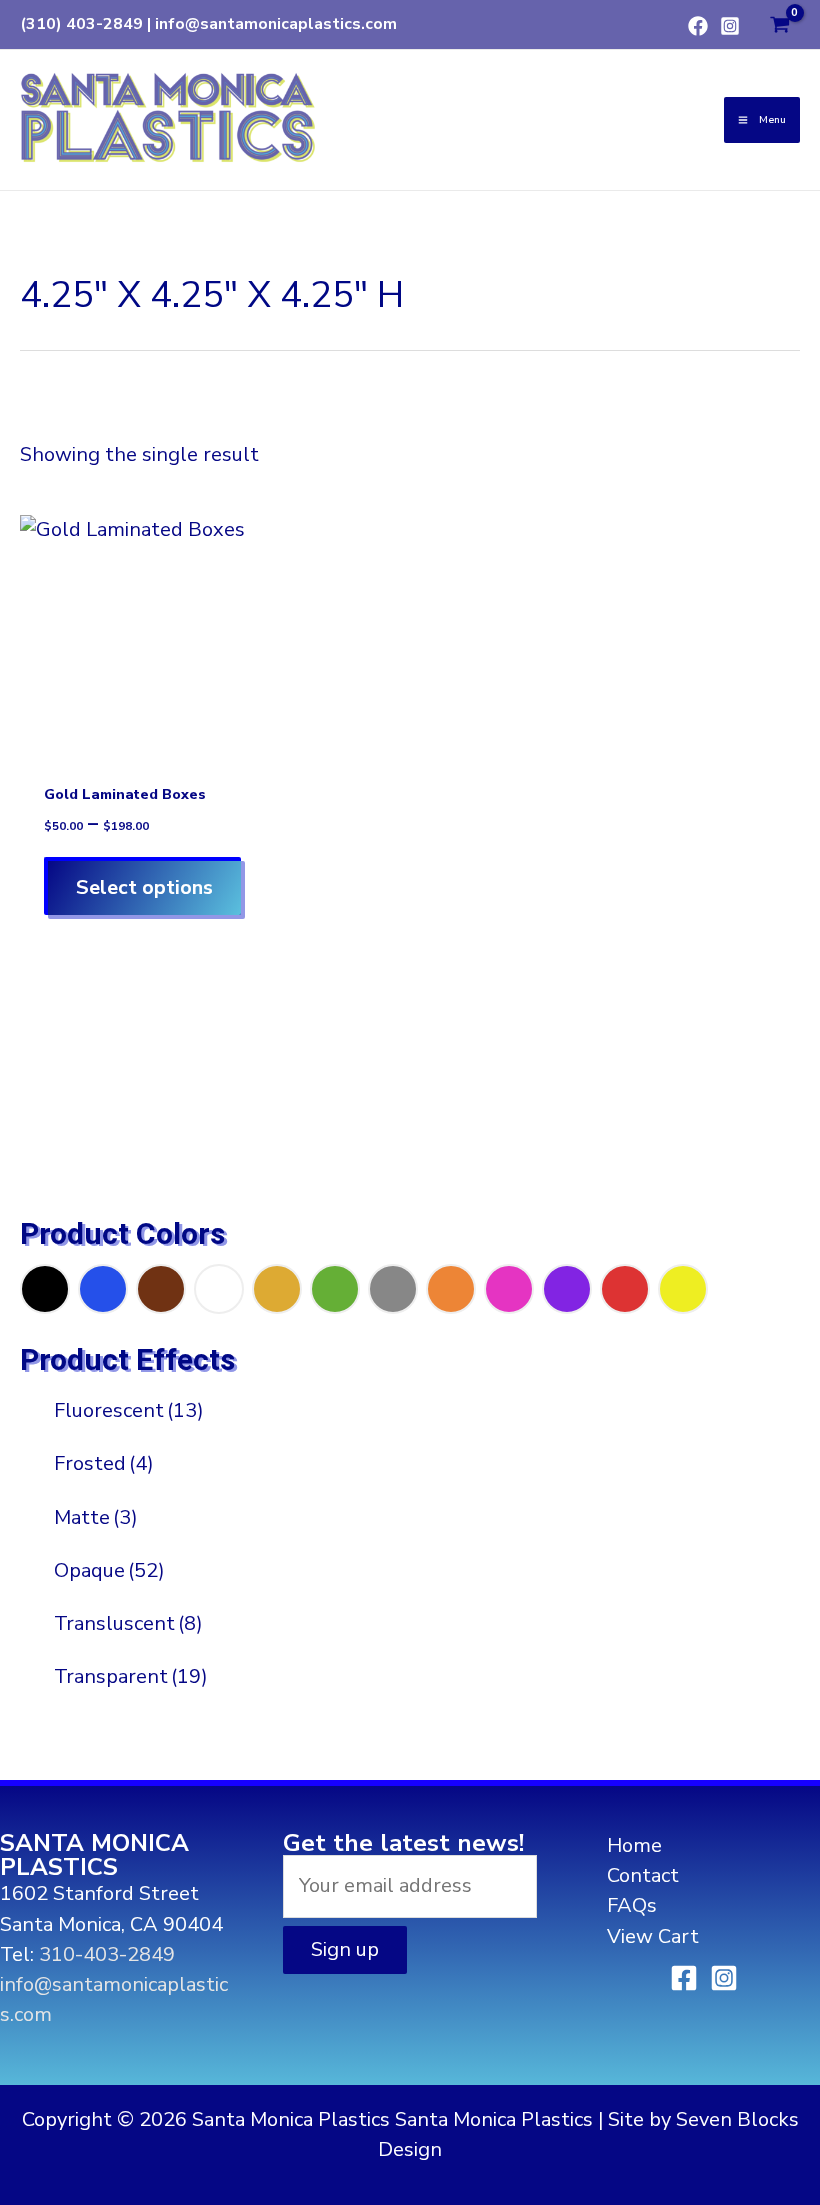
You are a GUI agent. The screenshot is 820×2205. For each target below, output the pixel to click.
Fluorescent (129, 1410)
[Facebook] (698, 26)
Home (634, 1845)
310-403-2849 (107, 1954)
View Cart (653, 1936)
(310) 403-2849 (81, 24)
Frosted (104, 1463)
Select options (144, 887)
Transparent (131, 1676)
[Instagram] (730, 26)
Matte (96, 1517)
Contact (643, 1875)
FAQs (632, 1905)
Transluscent (128, 1623)
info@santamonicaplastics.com (276, 24)
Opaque (109, 1570)
